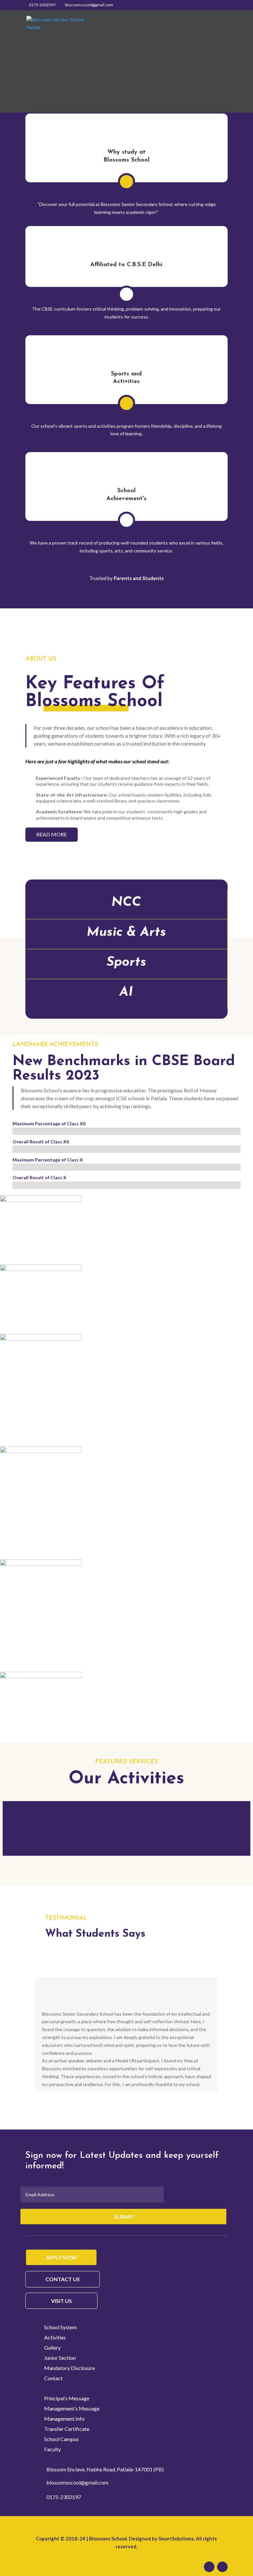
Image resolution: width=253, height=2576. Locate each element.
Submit (125, 2217)
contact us (63, 2279)
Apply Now (61, 2257)
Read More (52, 834)
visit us (61, 2301)
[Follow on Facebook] (209, 2567)
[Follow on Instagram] (222, 2567)
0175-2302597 (42, 5)
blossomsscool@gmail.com (77, 2482)
